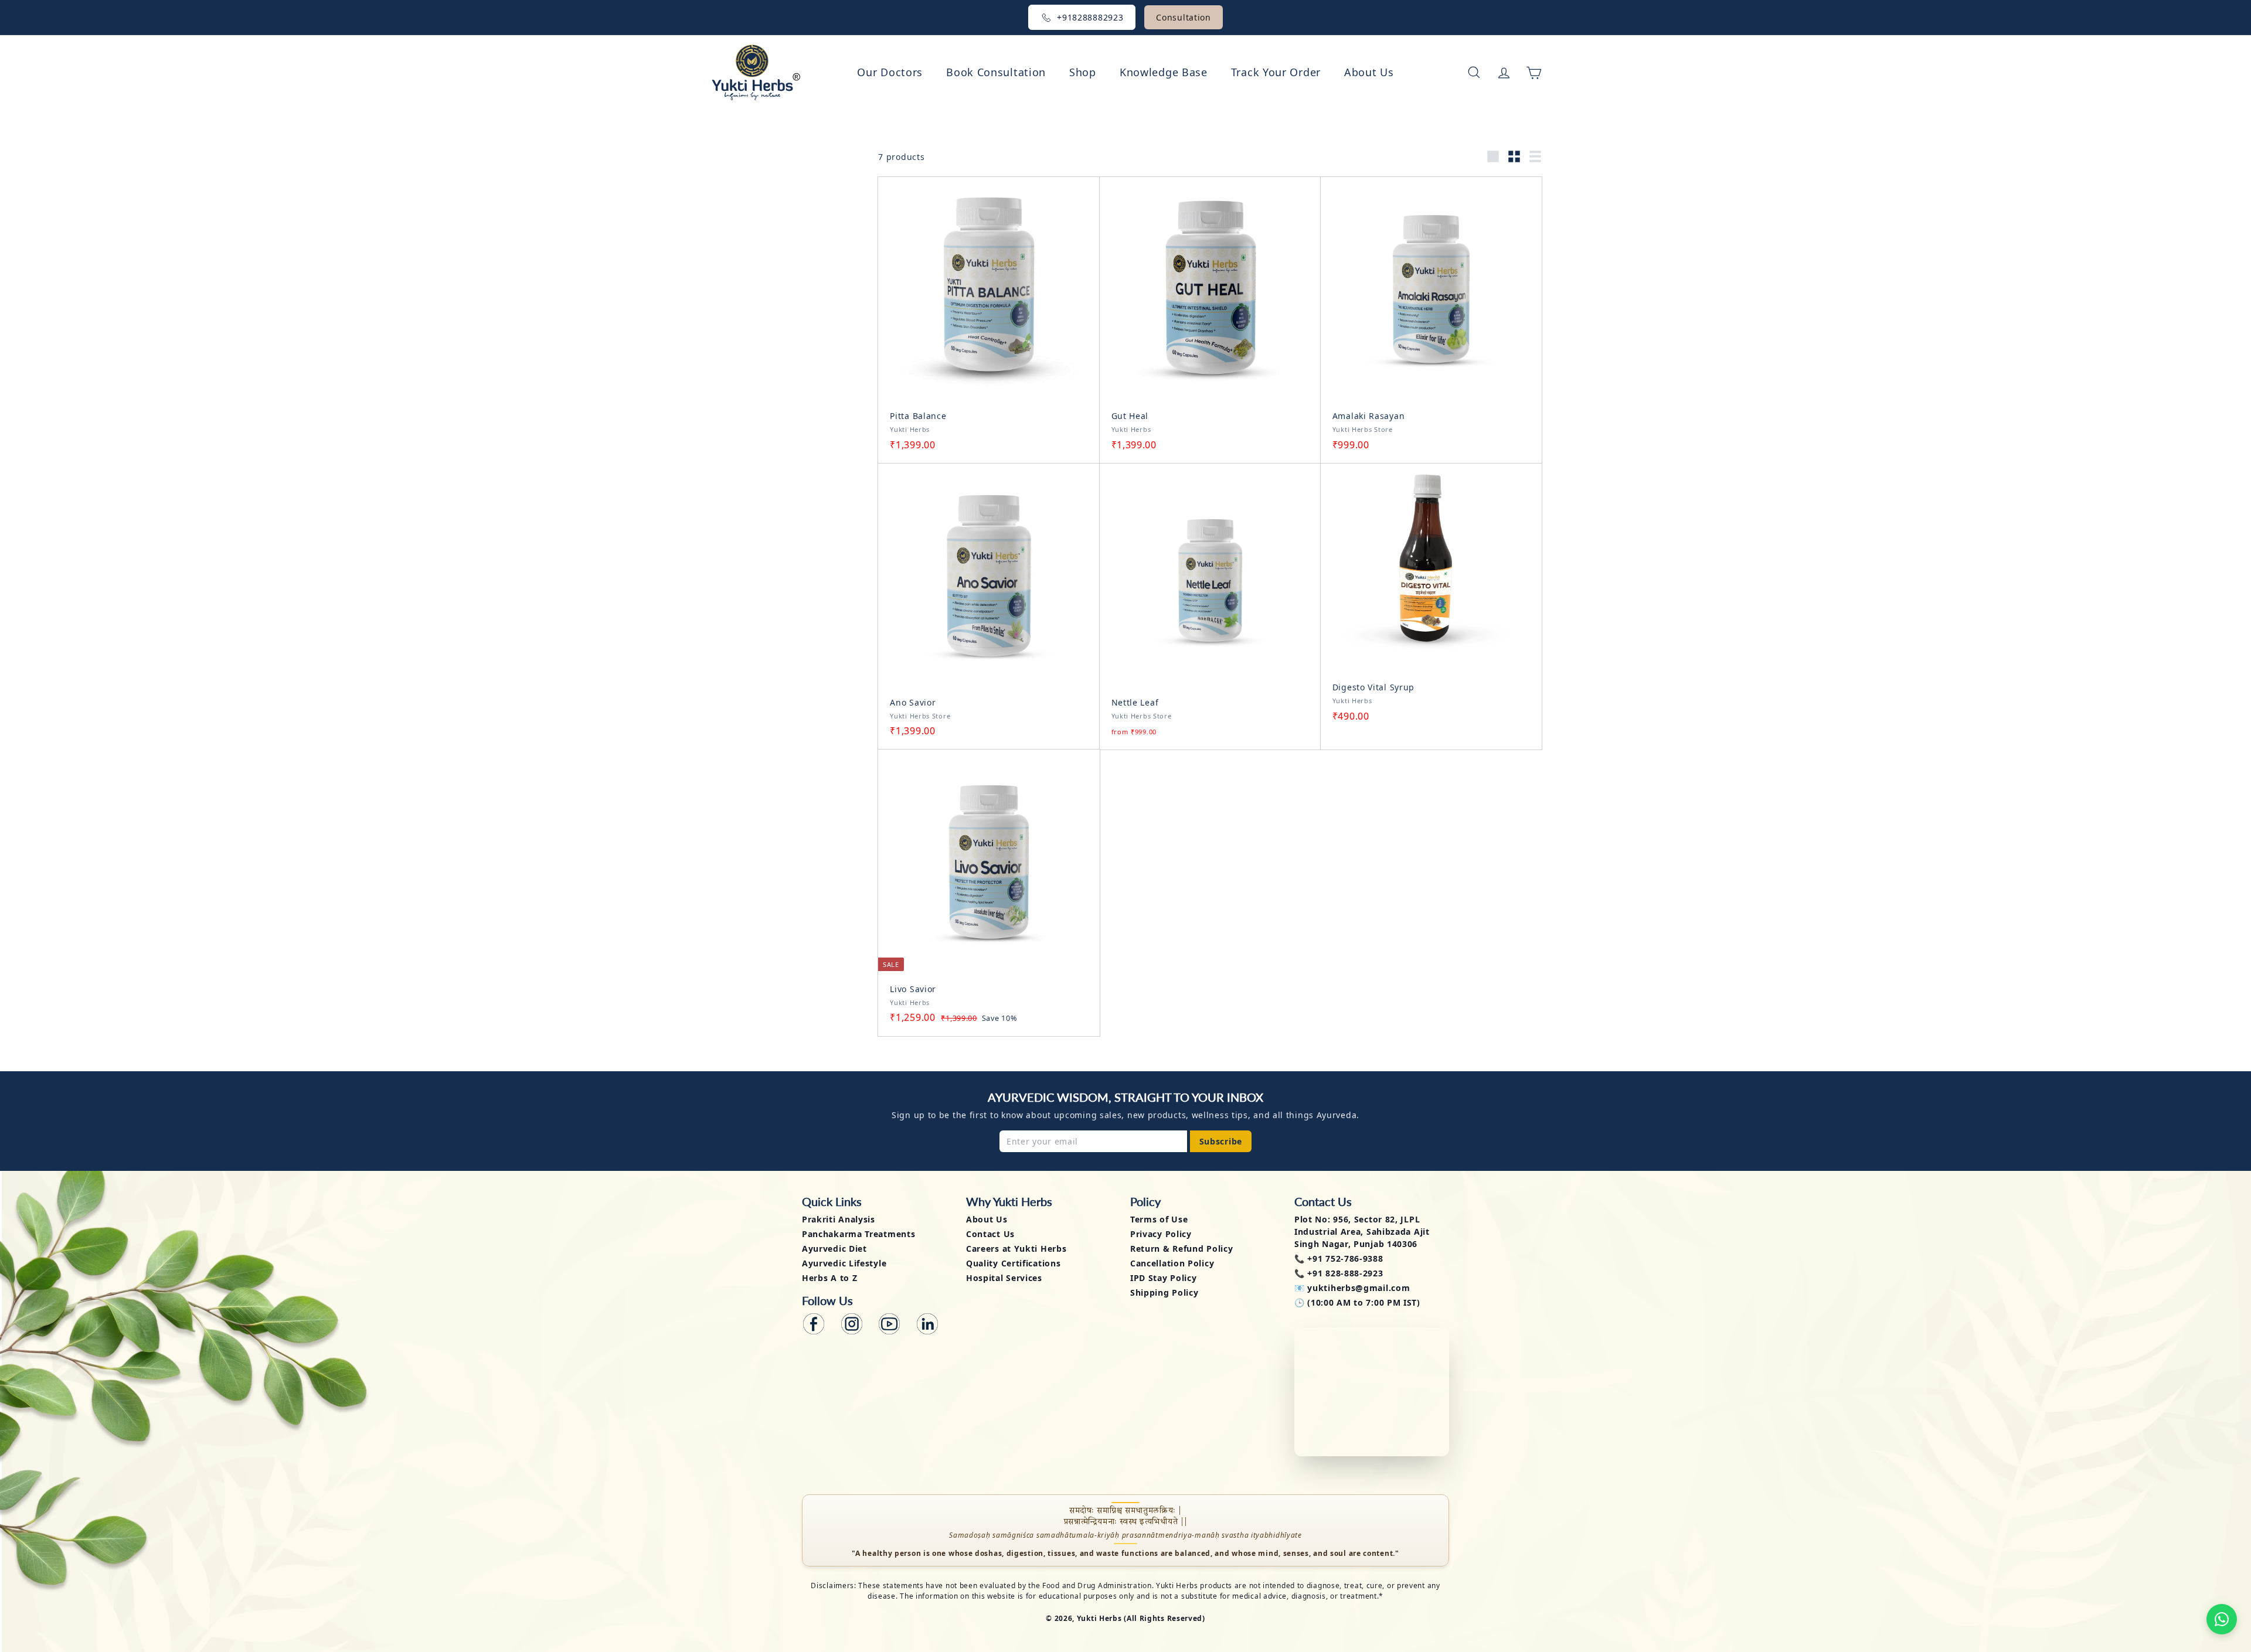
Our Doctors (890, 72)
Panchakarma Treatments (858, 1234)
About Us (1369, 72)
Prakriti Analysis (839, 1219)
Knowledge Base (1164, 72)
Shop (1083, 72)
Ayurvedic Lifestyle (844, 1263)
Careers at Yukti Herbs (1016, 1249)
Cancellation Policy (1172, 1263)
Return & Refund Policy (1181, 1249)
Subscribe (1221, 1141)
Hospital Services (1004, 1278)
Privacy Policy (1161, 1234)
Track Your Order (1276, 72)
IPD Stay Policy (1164, 1278)
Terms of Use (1159, 1219)
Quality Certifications (1013, 1263)
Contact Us (990, 1234)
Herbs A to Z (829, 1278)
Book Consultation (996, 72)
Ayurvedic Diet (834, 1249)
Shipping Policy (1164, 1292)
